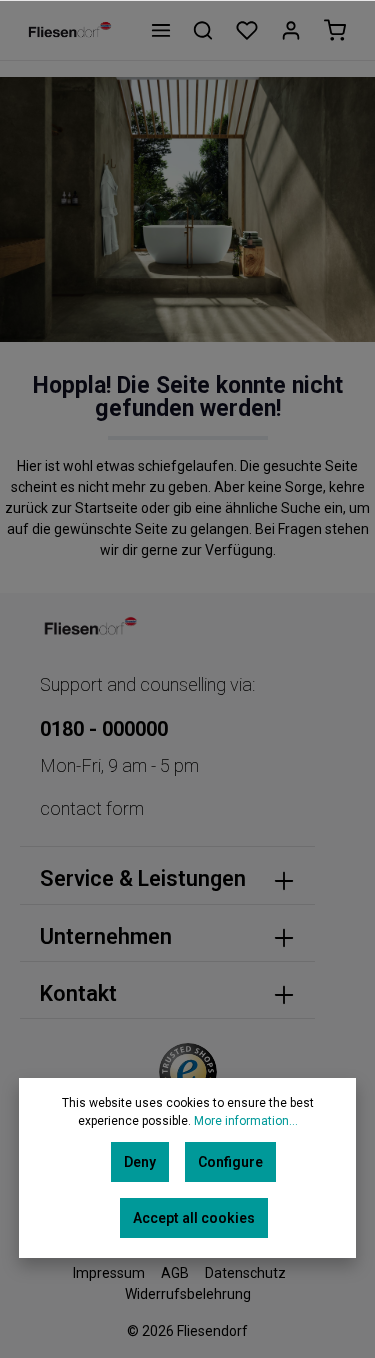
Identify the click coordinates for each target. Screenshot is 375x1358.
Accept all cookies (194, 1218)
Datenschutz (245, 1273)
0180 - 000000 (104, 729)
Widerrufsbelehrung (188, 1294)
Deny (140, 1162)
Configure (230, 1162)
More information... (246, 1121)
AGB (175, 1273)
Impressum (109, 1273)
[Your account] (291, 30)
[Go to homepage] (69, 30)
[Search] (203, 30)
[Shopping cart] (335, 30)
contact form (92, 808)
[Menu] (161, 30)
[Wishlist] (247, 30)
